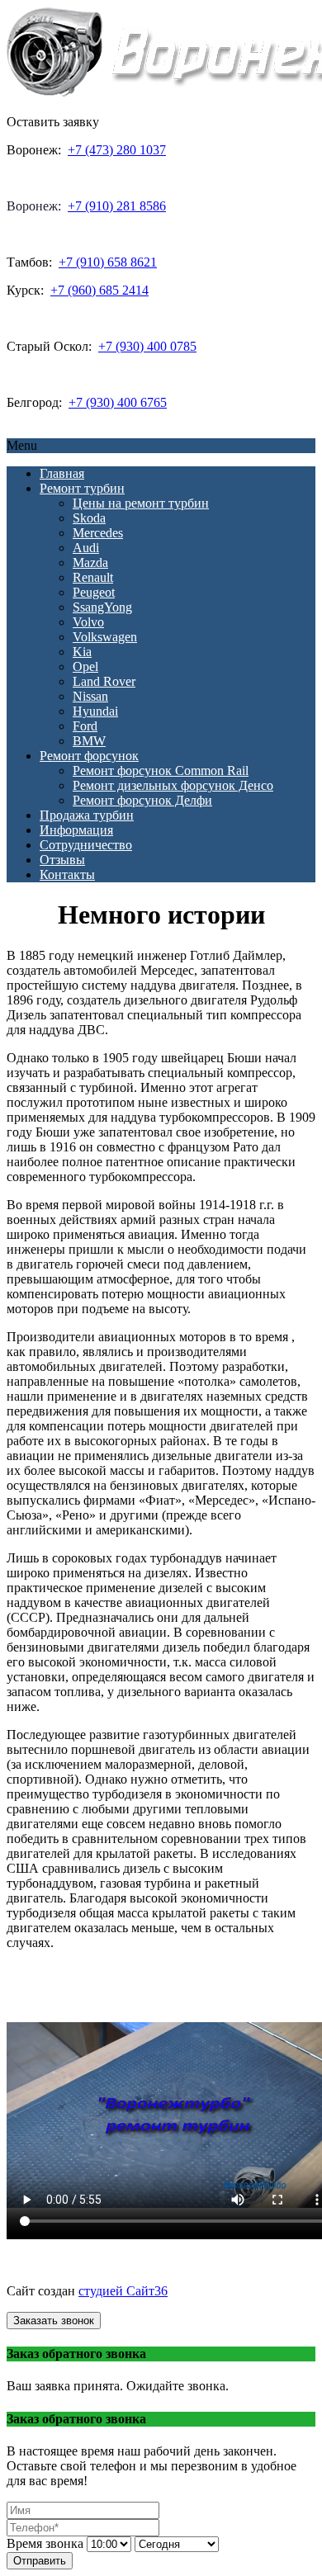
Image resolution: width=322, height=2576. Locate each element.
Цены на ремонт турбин (141, 503)
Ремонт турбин (82, 488)
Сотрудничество (86, 845)
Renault (93, 577)
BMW (89, 741)
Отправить (40, 2561)
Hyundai (95, 711)
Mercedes (98, 533)
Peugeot (94, 592)
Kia (82, 652)
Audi (86, 548)
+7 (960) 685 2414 (99, 290)
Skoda (89, 518)
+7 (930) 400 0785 (147, 346)
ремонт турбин (163, 2263)
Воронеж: (34, 206)
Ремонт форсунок (89, 756)
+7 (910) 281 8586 (117, 206)
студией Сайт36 (123, 2291)
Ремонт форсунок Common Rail (161, 770)
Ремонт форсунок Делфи (142, 800)
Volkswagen (105, 637)
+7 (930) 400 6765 (118, 402)
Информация (76, 830)
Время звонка (45, 2543)
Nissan (90, 696)
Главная (62, 473)
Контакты (67, 874)
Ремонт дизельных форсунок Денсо (173, 785)
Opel (85, 666)
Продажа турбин (87, 815)
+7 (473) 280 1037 (117, 150)
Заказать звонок (54, 2321)
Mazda (90, 562)
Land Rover (104, 681)
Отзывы (62, 860)
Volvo (88, 622)
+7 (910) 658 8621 (108, 262)
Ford (85, 726)
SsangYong (102, 607)
